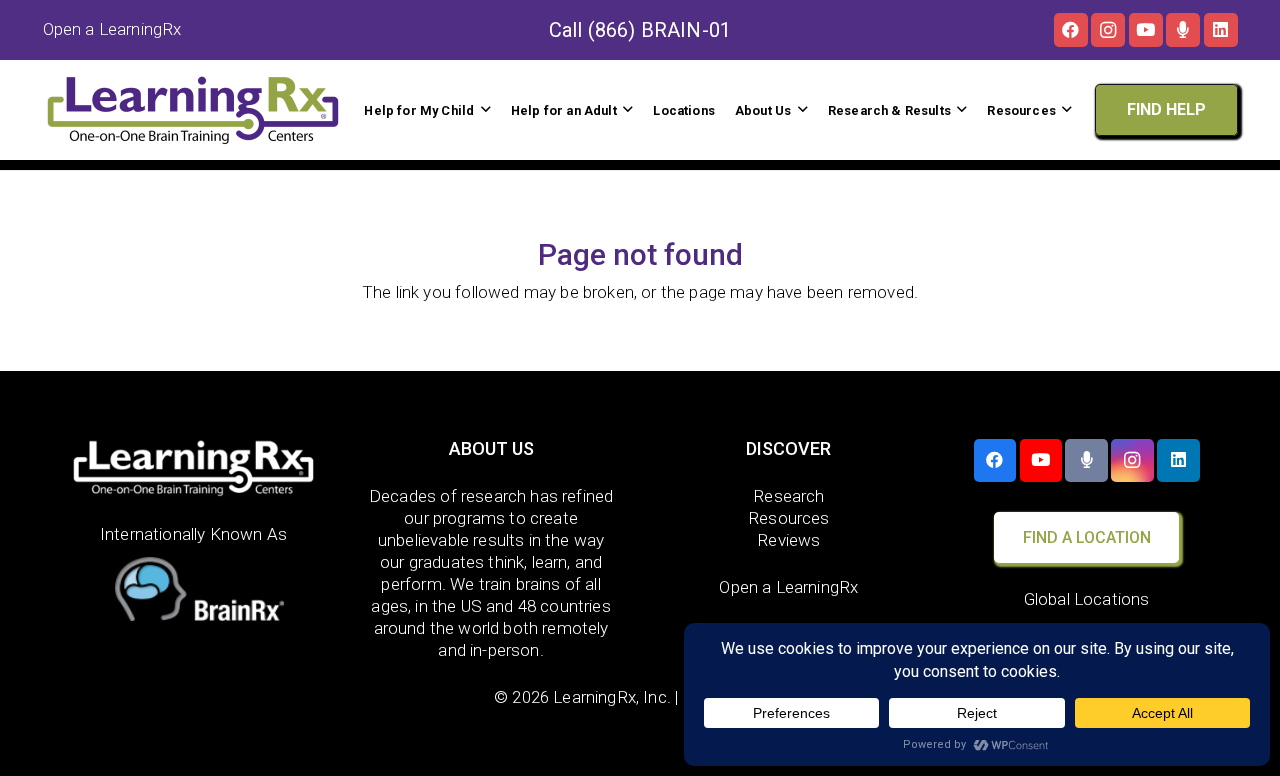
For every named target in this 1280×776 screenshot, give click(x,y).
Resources (789, 518)
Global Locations (1087, 599)
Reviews (788, 540)
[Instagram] (1108, 30)
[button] (486, 109)
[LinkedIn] (1221, 30)
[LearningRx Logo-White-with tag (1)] (193, 468)
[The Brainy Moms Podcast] (1183, 30)
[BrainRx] (193, 593)
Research (788, 496)
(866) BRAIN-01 (659, 30)
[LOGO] (193, 110)
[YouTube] (1146, 30)
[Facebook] (1071, 30)
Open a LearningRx (788, 587)
